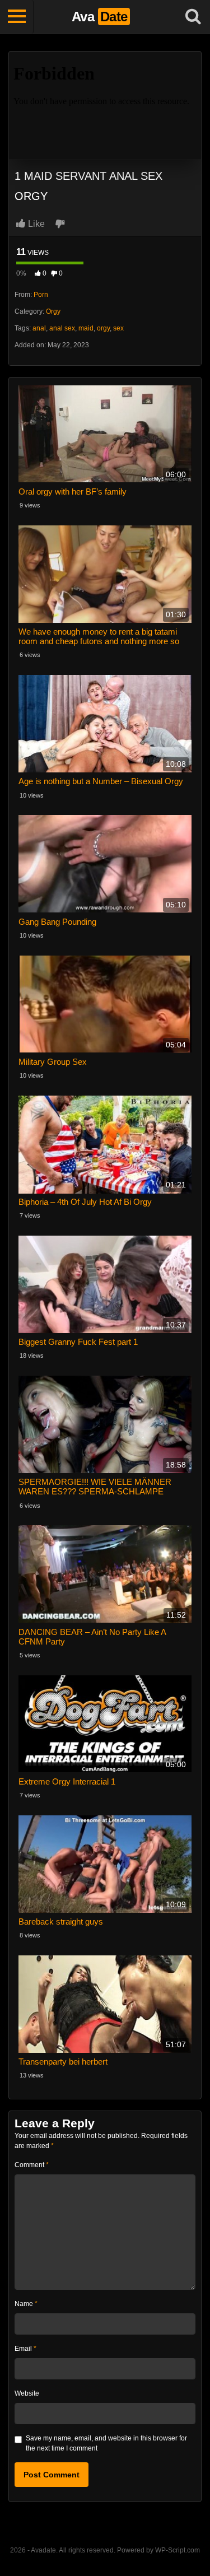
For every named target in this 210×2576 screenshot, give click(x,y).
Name (26, 2304)
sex (118, 328)
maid (86, 328)
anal (39, 328)
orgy (103, 328)
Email (25, 2349)
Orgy (53, 311)
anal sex (62, 328)
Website (27, 2393)
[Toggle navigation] (17, 17)
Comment (32, 2165)
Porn (41, 295)
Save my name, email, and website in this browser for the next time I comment (106, 2443)
